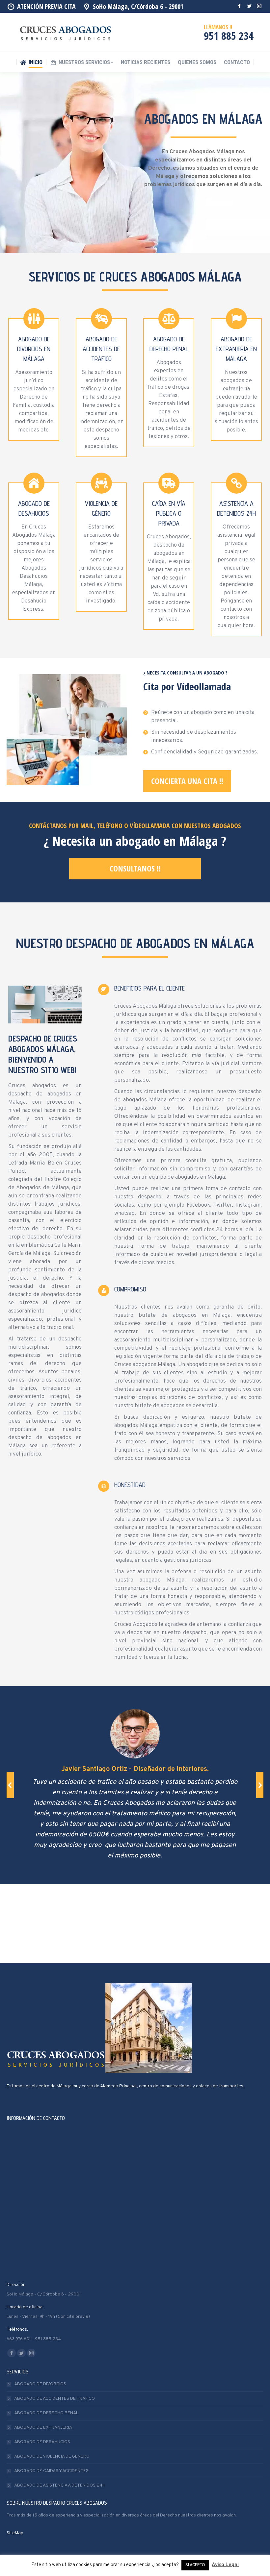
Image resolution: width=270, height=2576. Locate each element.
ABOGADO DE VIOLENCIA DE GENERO (52, 2456)
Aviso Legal (225, 2565)
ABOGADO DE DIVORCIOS (40, 2384)
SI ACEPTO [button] (195, 2565)
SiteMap (15, 2533)
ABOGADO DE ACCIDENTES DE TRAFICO (54, 2399)
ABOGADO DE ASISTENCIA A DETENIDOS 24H (60, 2485)
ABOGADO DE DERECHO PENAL (46, 2413)
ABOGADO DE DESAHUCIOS (42, 2442)
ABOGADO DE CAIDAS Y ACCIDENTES (51, 2471)
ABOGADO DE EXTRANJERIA (43, 2428)
